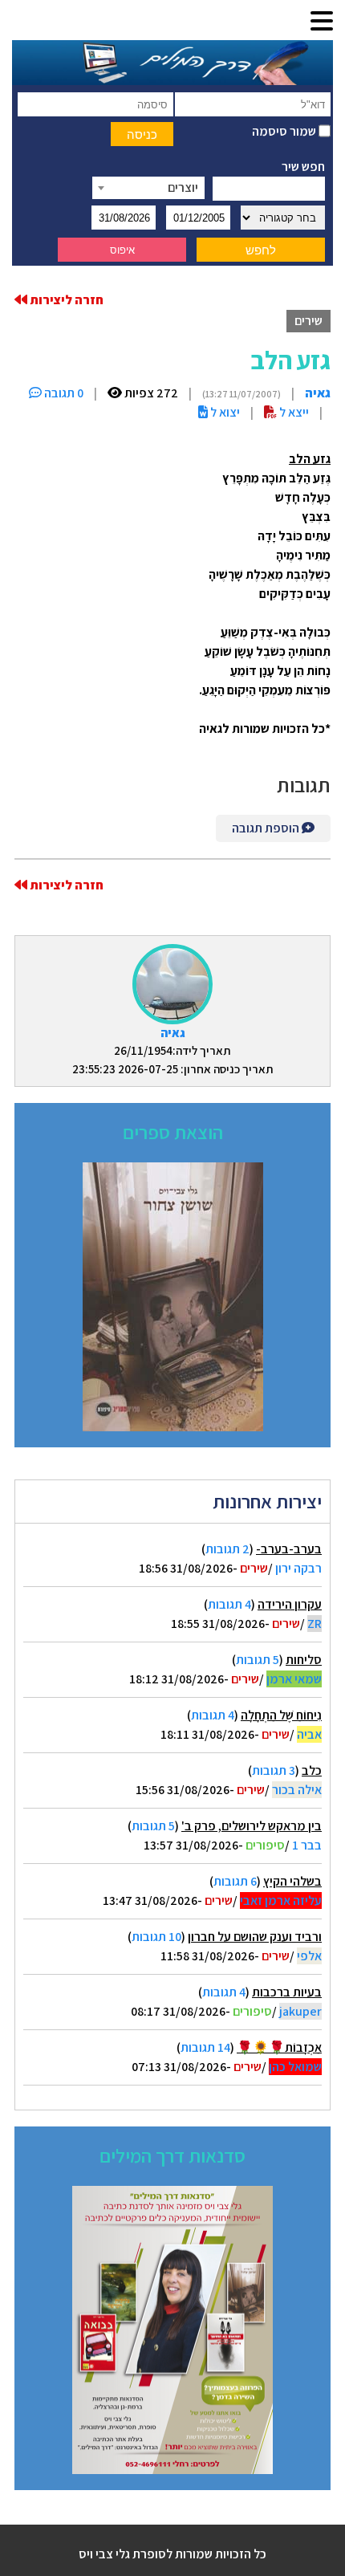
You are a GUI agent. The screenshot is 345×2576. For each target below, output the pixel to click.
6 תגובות (235, 1881)
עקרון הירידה (290, 1604)
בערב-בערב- (289, 1549)
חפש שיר (303, 167)
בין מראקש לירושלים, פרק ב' (252, 1826)
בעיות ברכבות (287, 1992)
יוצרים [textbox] (183, 187)
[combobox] (148, 188)
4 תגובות (229, 1604)
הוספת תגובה (267, 828)
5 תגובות (258, 1660)
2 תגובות (227, 1549)
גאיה (173, 1033)
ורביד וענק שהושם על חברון (255, 1937)
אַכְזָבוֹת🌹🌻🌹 (279, 2047)
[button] (322, 22)
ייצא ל (293, 412)
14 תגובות (205, 2047)
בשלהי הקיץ (292, 1881)
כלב (312, 1770)
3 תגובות (274, 1770)
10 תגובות (156, 1937)
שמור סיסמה (285, 131)
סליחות (304, 1660)
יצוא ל (224, 412)
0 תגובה (63, 393)
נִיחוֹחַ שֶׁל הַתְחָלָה (281, 1715)
